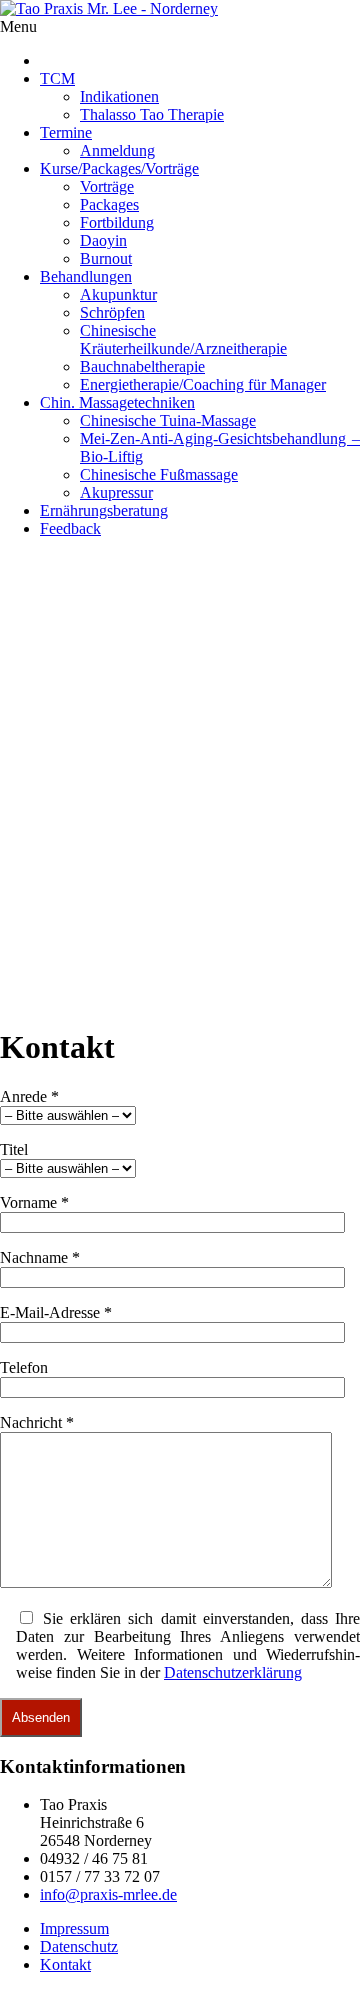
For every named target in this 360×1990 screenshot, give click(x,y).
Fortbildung (117, 222)
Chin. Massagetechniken (117, 402)
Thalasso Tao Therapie (152, 114)
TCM (57, 78)
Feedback (70, 528)
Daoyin (103, 240)
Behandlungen (86, 276)
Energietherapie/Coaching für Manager (203, 384)
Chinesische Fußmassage (159, 474)
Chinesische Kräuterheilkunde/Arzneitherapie (183, 339)
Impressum (74, 1928)
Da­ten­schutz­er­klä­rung (233, 1672)
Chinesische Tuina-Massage (168, 420)
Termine (66, 132)
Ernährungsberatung (104, 510)
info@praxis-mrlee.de (108, 1894)
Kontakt (65, 1964)
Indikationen (119, 96)
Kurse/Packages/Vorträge (119, 168)
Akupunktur (118, 294)
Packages (109, 204)
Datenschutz (79, 1946)
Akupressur (116, 492)
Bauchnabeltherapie (142, 366)
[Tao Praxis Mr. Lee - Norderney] (109, 8)
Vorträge (107, 186)
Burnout (106, 258)
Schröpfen (112, 312)
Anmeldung (117, 150)
